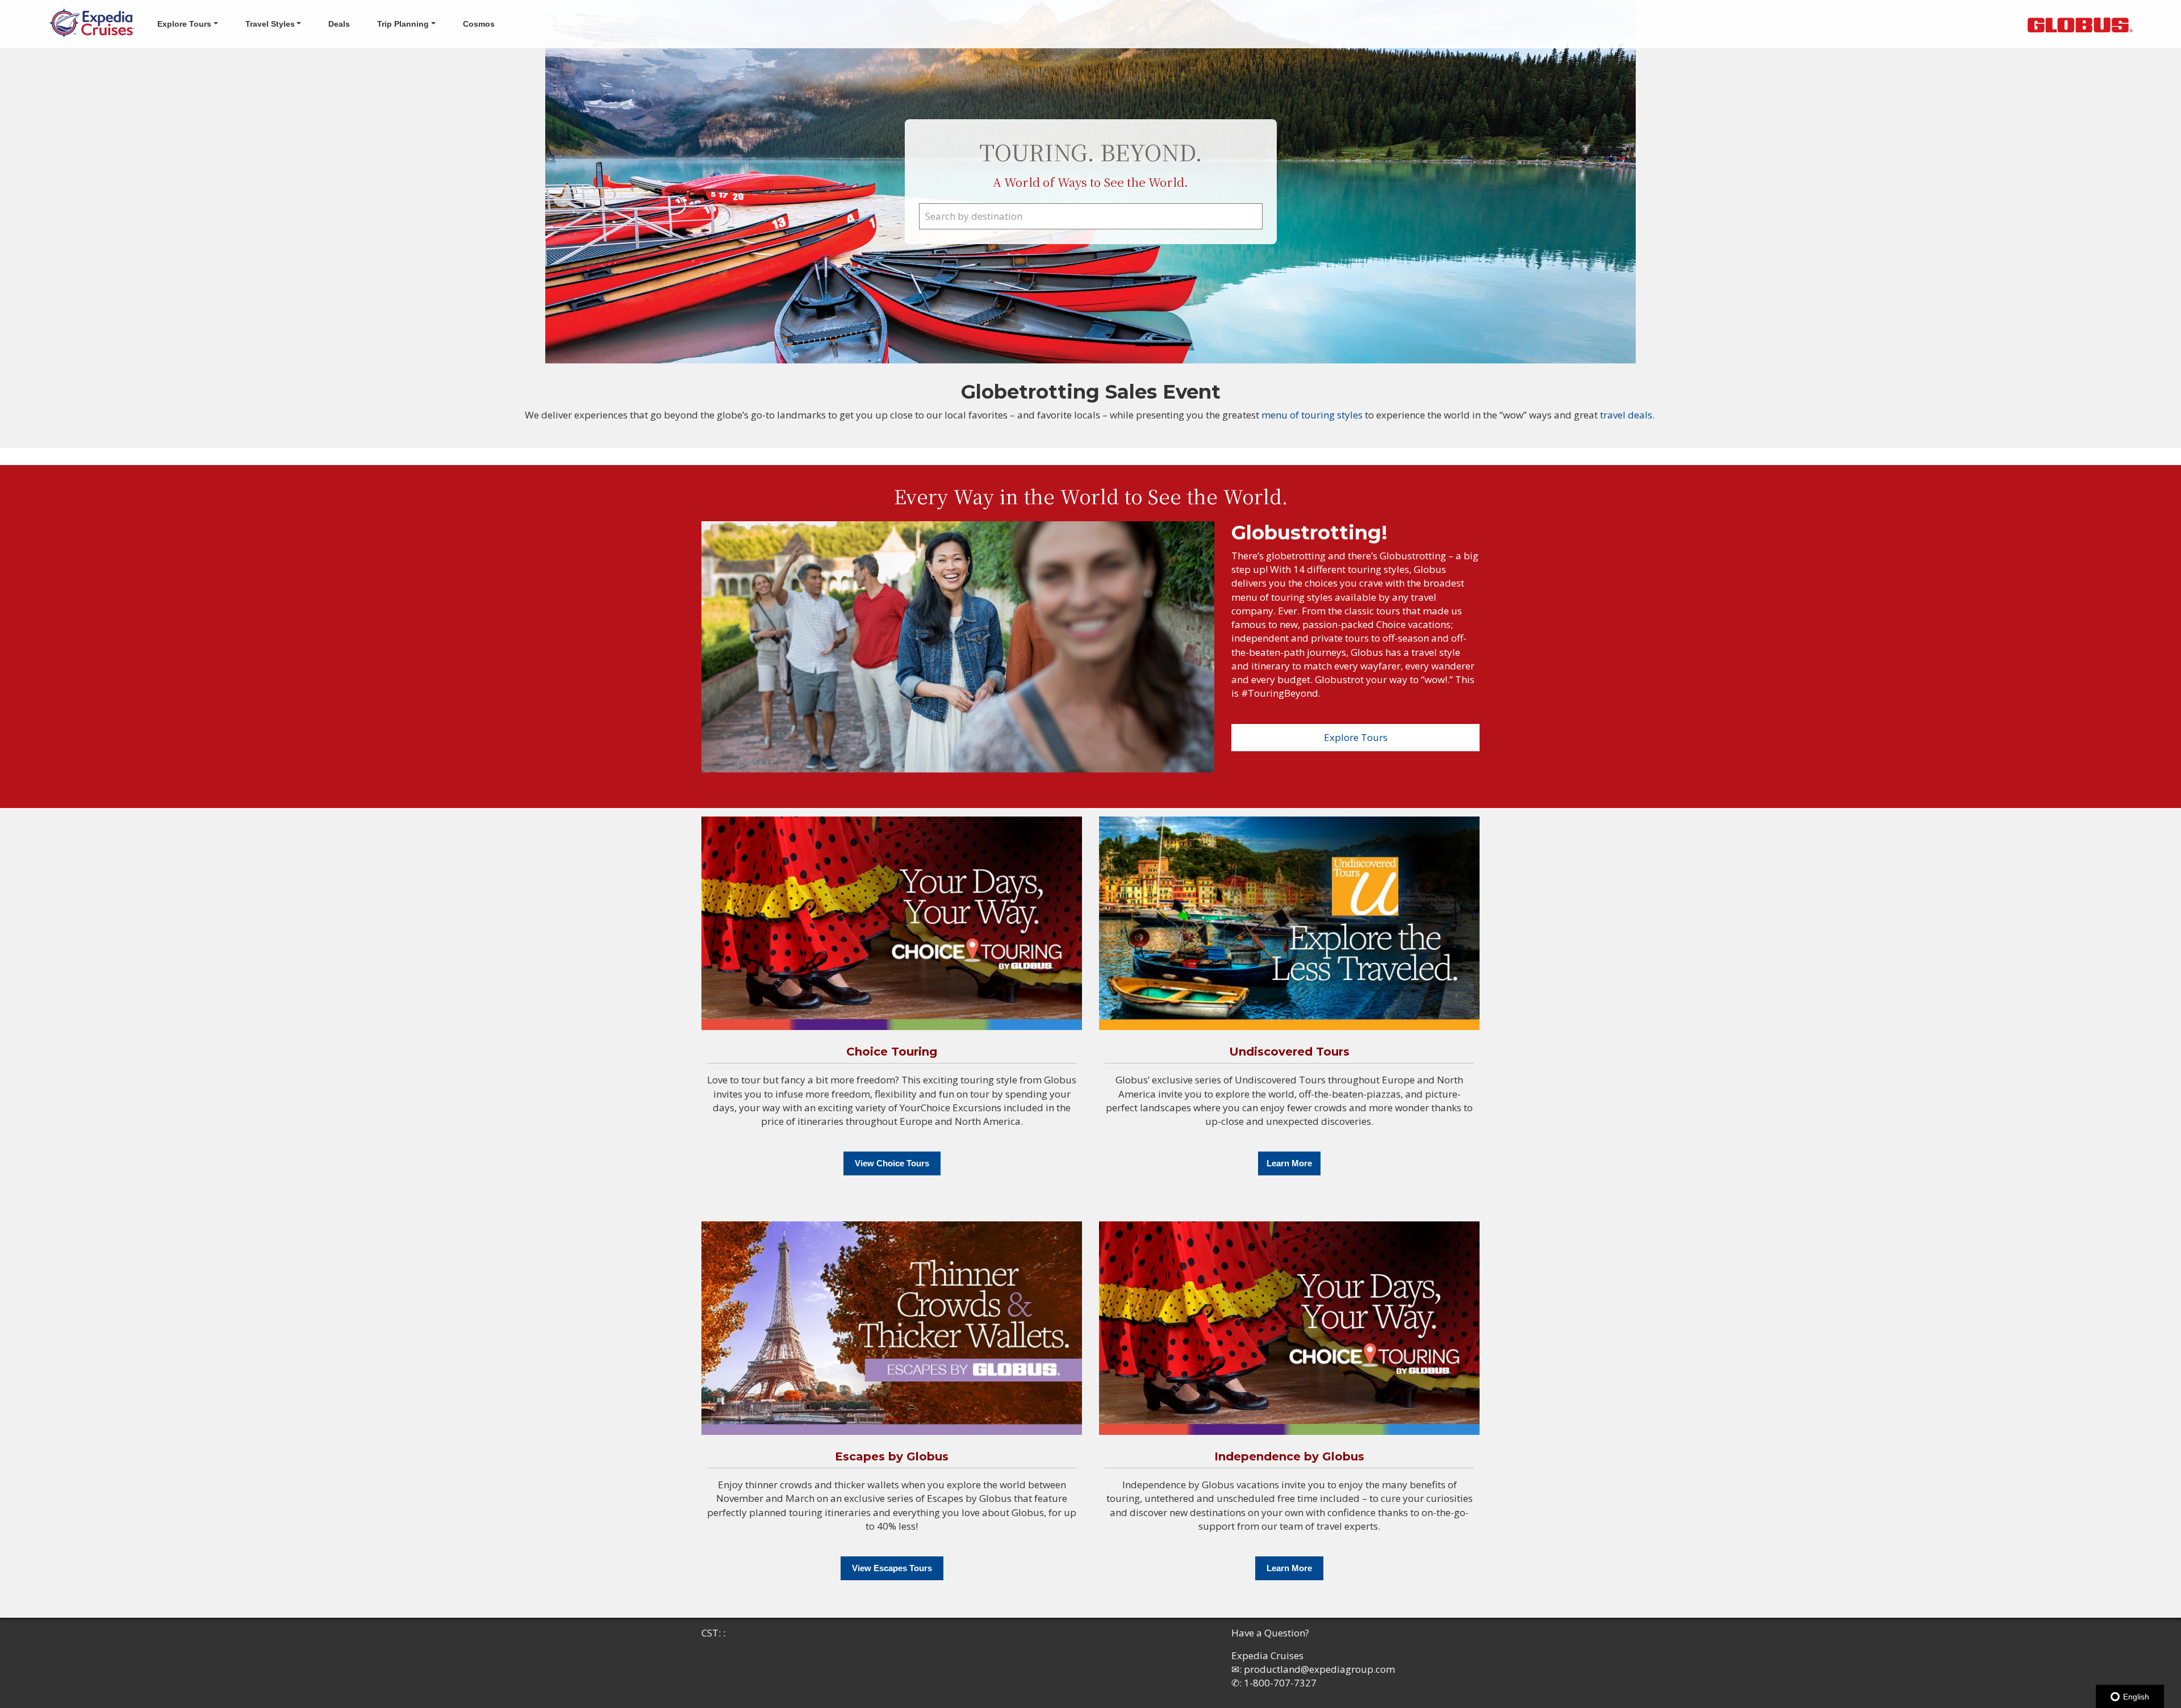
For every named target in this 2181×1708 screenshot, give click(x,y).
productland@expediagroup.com (1319, 1669)
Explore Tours (1356, 737)
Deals (339, 24)
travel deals (1626, 415)
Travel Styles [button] (270, 24)
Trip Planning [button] (403, 24)
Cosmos (479, 24)
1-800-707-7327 (1280, 1683)
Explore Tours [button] (184, 24)
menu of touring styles (1313, 415)
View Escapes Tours (892, 1568)
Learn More (1289, 1163)
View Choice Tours (892, 1163)
